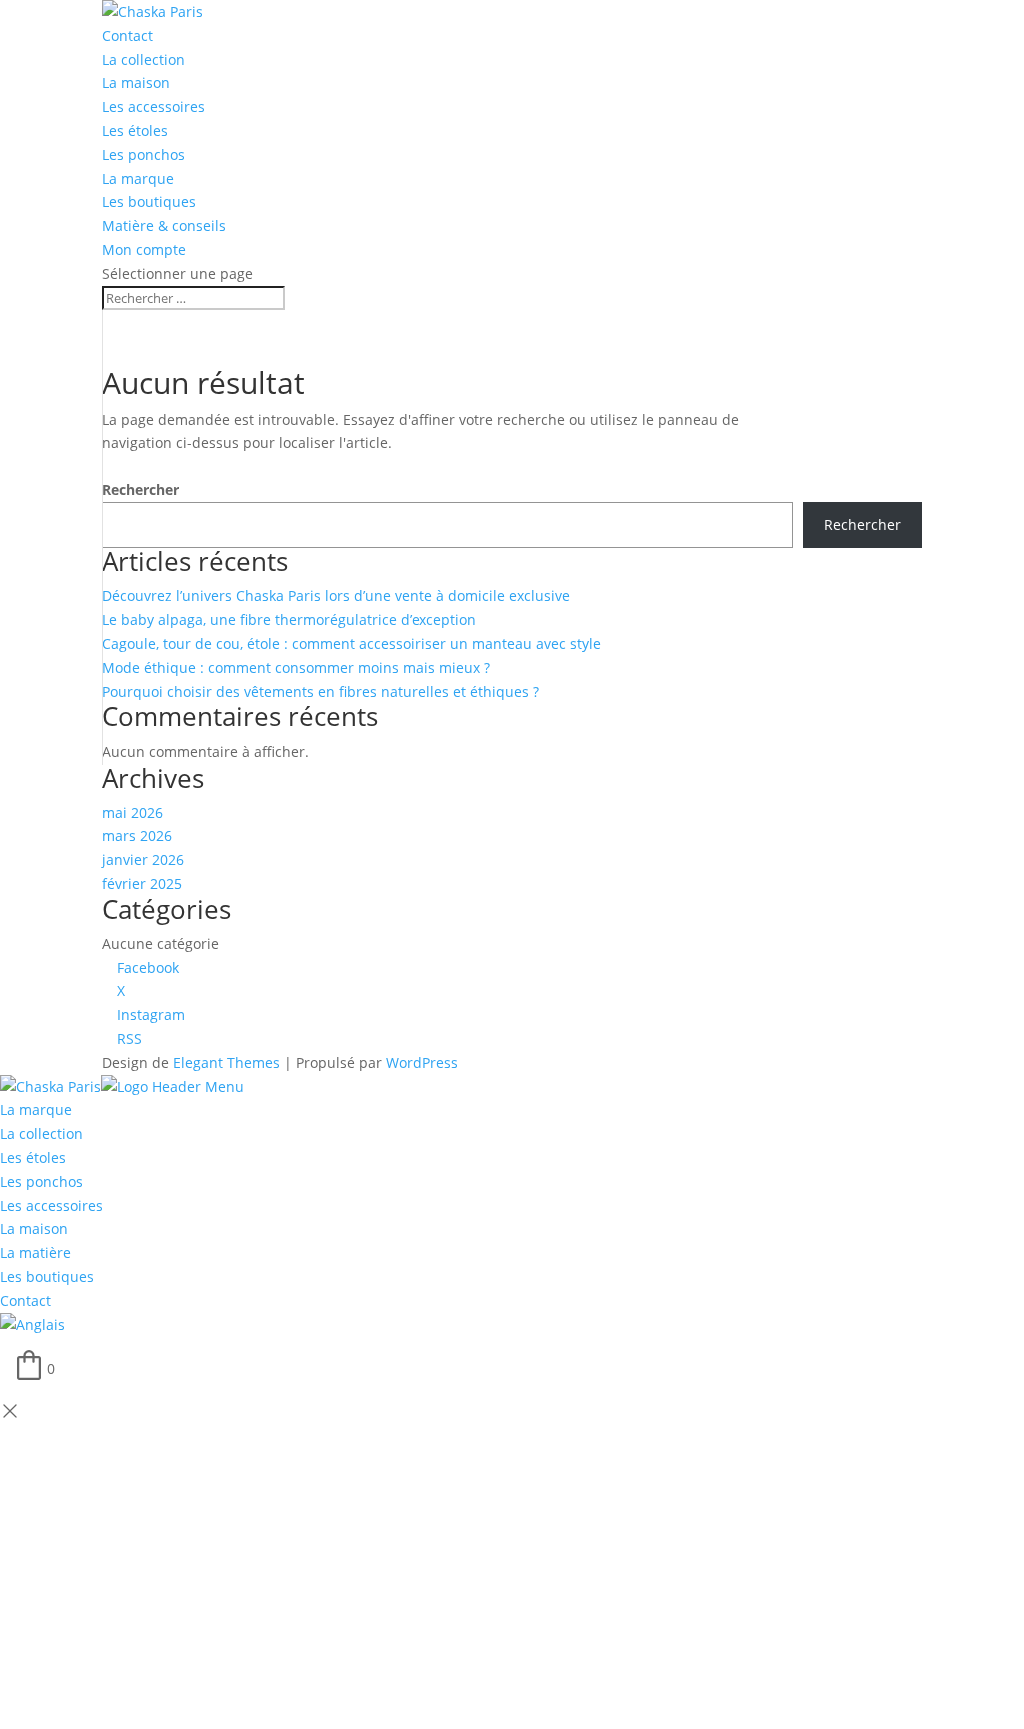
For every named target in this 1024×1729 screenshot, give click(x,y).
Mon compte (144, 249)
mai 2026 (132, 812)
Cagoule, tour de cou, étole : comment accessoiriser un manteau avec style (351, 643)
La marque (138, 178)
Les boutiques (149, 201)
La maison (136, 82)
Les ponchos (143, 154)
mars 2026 (137, 835)
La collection (143, 59)
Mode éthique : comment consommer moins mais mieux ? (296, 667)
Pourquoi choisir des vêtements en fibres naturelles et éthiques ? (320, 691)
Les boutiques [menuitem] (47, 1276)
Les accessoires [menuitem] (51, 1205)
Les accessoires (153, 106)
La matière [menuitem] (35, 1252)
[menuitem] (32, 1324)
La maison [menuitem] (34, 1228)
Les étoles (135, 130)
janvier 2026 (143, 859)
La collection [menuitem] (41, 1133)
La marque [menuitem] (36, 1109)
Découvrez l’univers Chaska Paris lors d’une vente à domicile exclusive (336, 595)
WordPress (422, 1062)
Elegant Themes (226, 1062)
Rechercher (140, 489)
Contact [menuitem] (25, 1300)
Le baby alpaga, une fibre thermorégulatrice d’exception (289, 619)
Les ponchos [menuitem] (41, 1181)
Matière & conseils (164, 225)
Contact (127, 35)
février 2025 (142, 883)
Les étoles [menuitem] (33, 1157)
